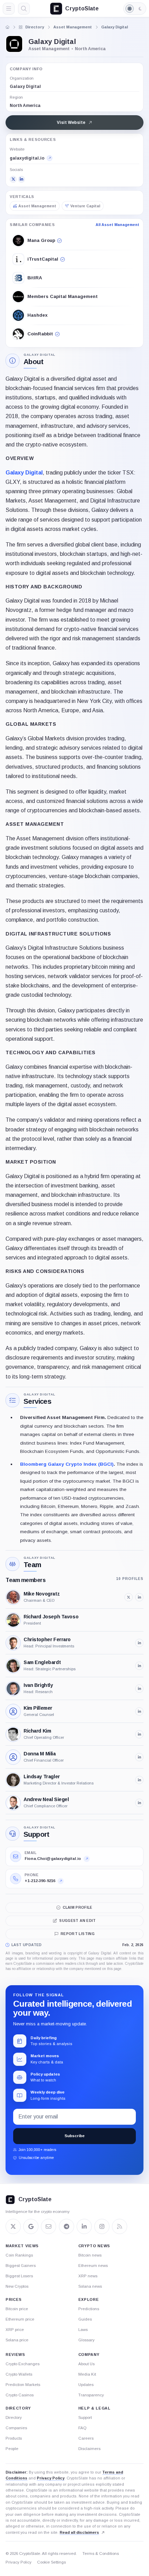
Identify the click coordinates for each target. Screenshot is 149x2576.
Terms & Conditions (101, 2554)
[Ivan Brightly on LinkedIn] (139, 1689)
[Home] (8, 27)
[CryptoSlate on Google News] (31, 2226)
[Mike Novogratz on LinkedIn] (139, 1597)
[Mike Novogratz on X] (129, 1597)
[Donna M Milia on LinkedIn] (139, 1757)
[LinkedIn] (21, 179)
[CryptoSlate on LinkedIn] (84, 2226)
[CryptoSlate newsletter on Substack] (49, 2226)
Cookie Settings (51, 2562)
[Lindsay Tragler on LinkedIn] (139, 1780)
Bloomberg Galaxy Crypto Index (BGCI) (67, 1464)
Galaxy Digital (24, 473)
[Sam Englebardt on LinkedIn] (139, 1666)
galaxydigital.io (27, 158)
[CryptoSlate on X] (13, 2226)
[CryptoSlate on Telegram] (67, 2226)
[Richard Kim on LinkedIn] (139, 1734)
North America (25, 106)
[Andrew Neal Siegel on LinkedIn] (139, 1803)
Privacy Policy (51, 2478)
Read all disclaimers (79, 2532)
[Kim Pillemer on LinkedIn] (139, 1711)
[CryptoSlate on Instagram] (102, 2226)
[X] (13, 179)
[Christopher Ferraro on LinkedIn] (139, 1643)
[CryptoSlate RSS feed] (120, 2226)
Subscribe (74, 2136)
